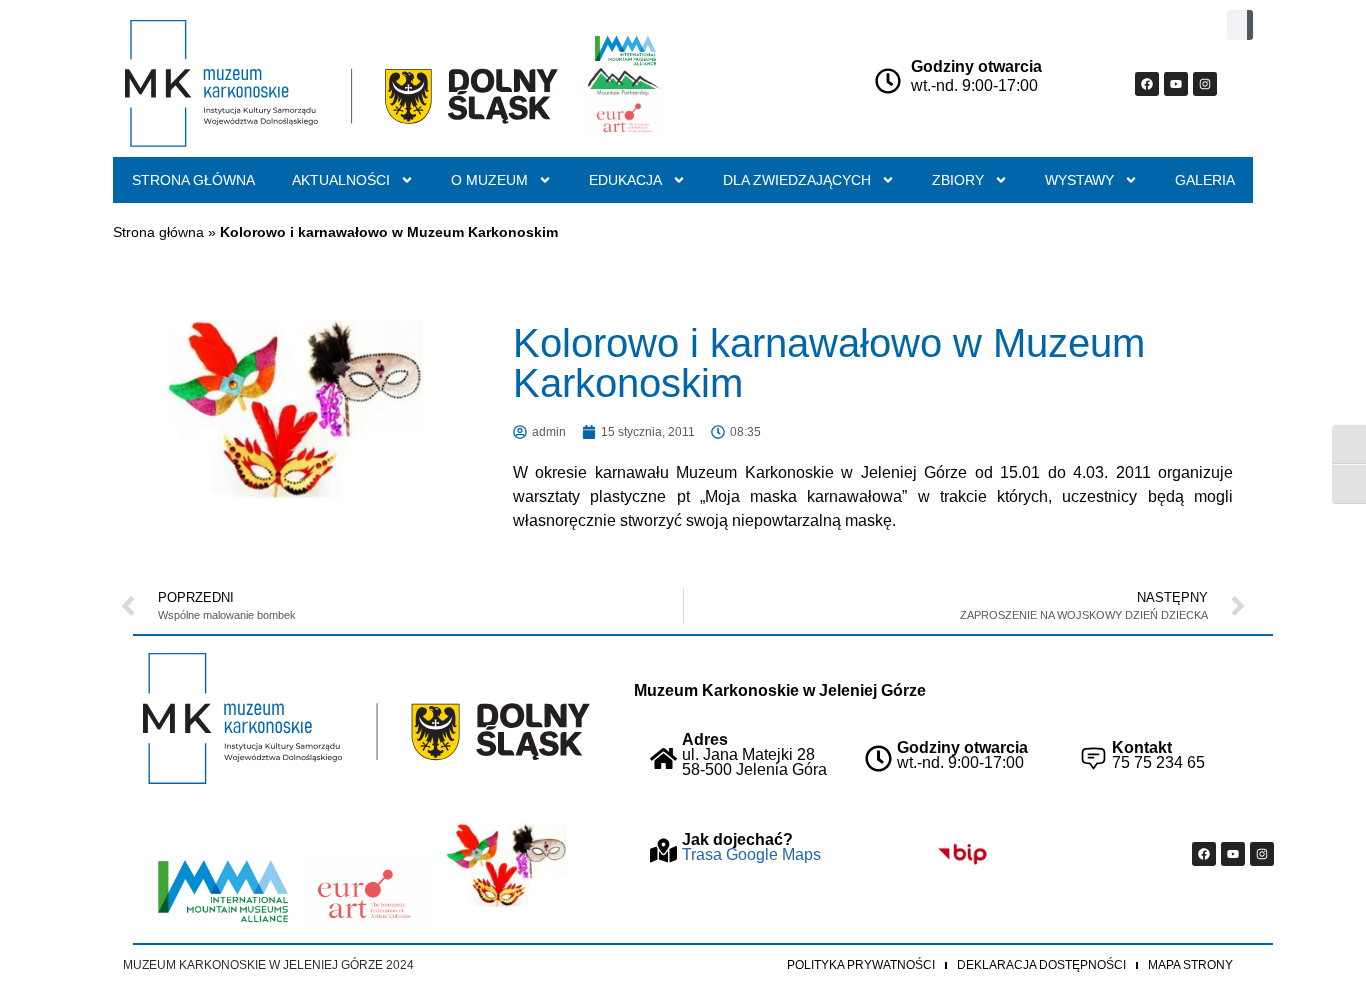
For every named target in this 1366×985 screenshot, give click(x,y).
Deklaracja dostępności (1041, 965)
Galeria (1205, 180)
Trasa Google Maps (751, 854)
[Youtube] (1176, 84)
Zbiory (958, 180)
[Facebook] (1147, 84)
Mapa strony (1190, 965)
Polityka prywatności (861, 965)
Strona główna (193, 180)
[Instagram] (1205, 84)
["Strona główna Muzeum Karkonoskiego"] (366, 718)
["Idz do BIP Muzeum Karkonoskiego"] (962, 854)
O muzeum (489, 180)
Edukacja (625, 180)
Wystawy (1079, 180)
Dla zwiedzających (797, 180)
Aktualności (341, 180)
